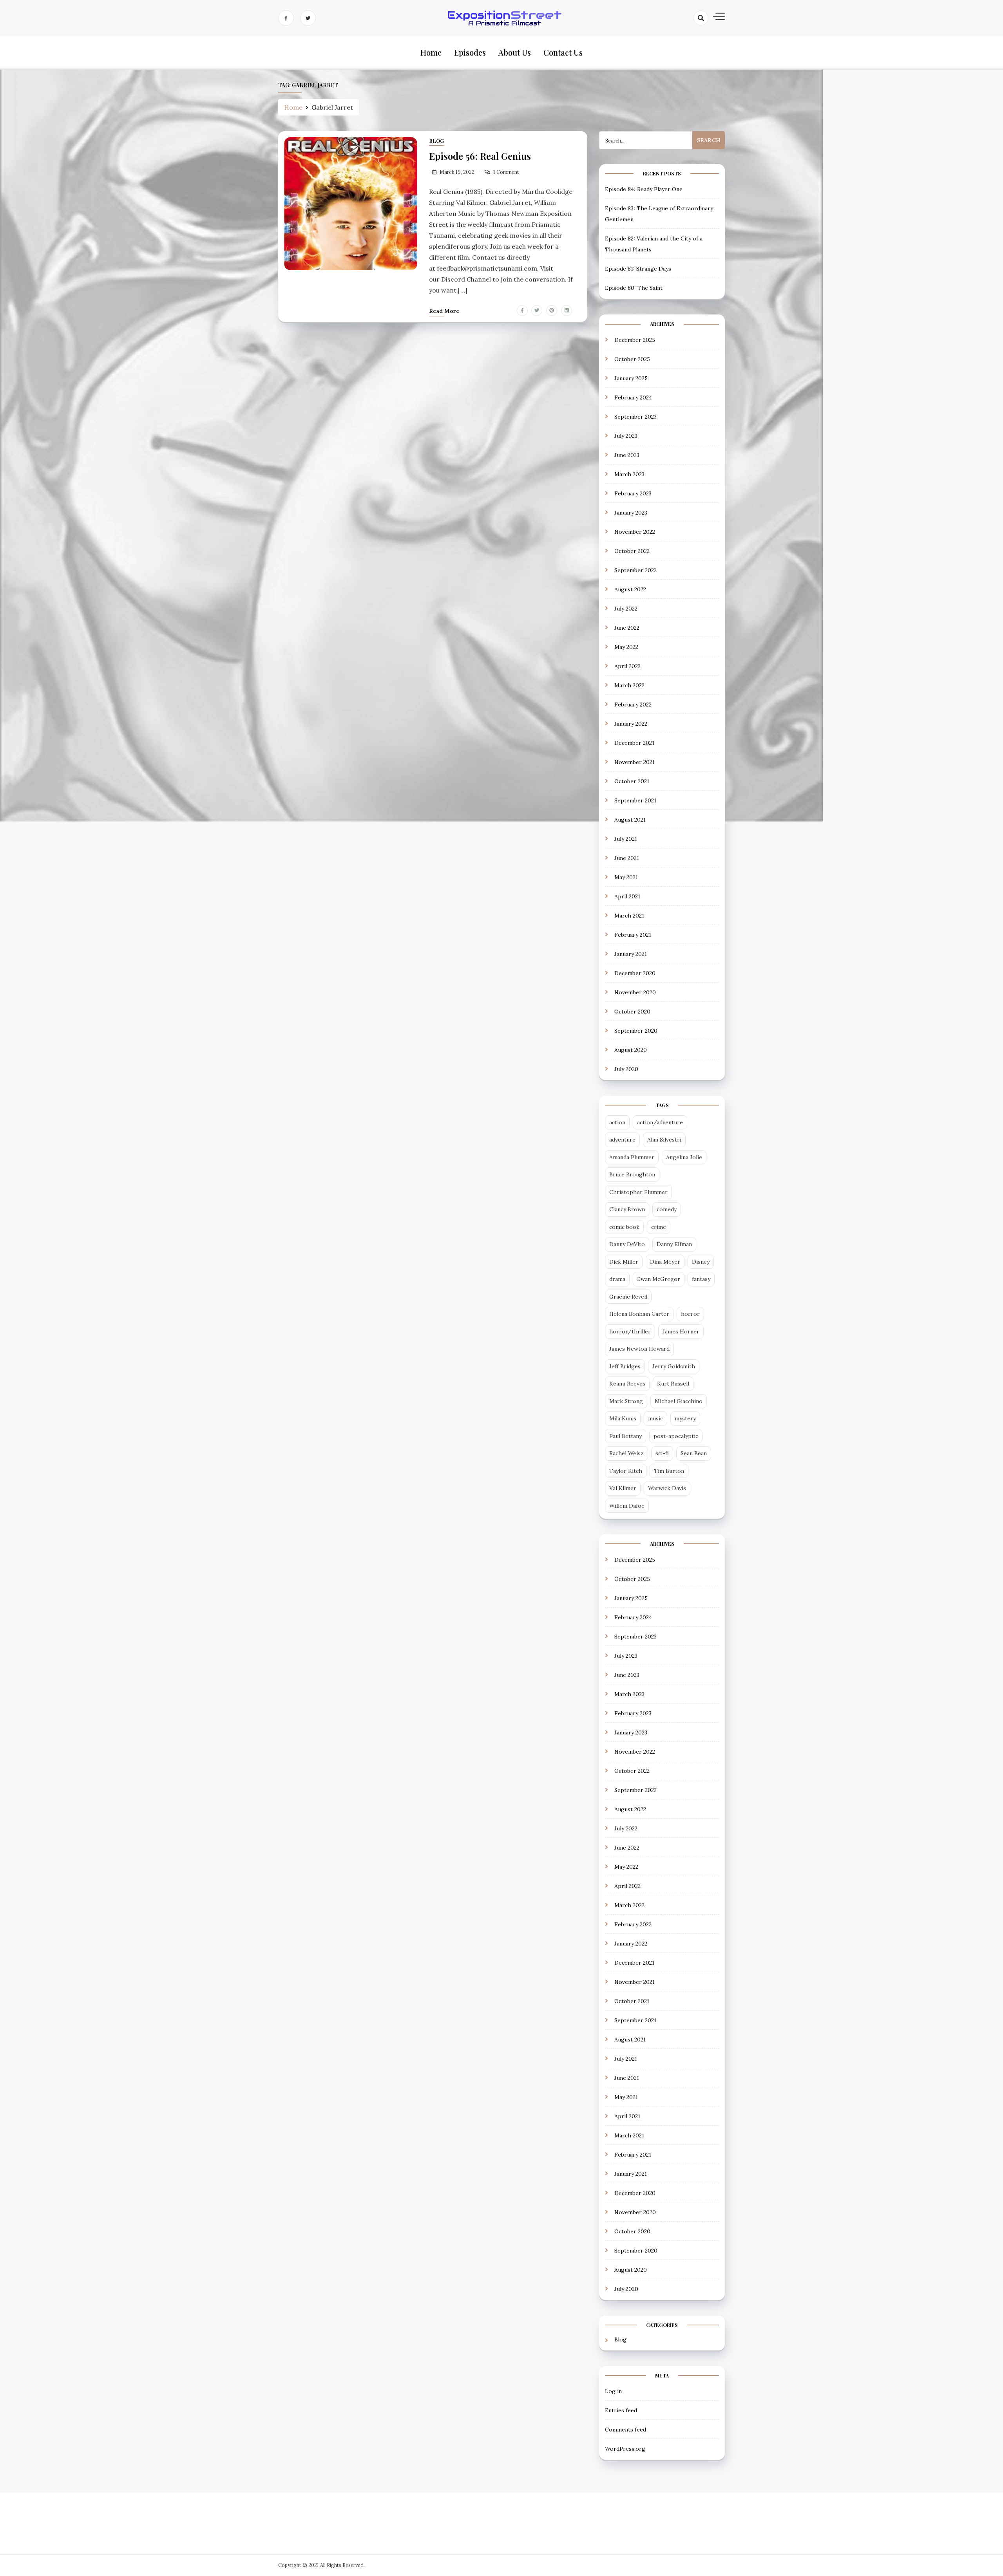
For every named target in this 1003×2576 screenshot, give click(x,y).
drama (617, 1279)
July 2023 (626, 436)
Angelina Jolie (684, 1157)
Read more (444, 311)
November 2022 (635, 532)
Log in (613, 2391)
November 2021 (635, 762)
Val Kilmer (623, 1488)
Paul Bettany (626, 1436)
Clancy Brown (627, 1209)
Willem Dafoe (627, 1506)
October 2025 (632, 359)
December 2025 (635, 340)
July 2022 (626, 609)
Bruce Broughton (632, 1174)
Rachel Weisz (626, 1453)
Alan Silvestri (664, 1140)
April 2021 (627, 896)
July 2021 (626, 839)
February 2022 (633, 705)
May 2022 (626, 647)
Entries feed (621, 2410)
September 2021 (635, 800)
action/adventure (660, 1122)
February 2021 (633, 935)
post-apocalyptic (676, 1436)
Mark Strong (626, 1401)
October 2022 (632, 551)
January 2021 (631, 954)
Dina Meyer (665, 1262)
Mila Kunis (623, 1418)
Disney (701, 1262)
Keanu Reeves (627, 1384)
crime (659, 1227)
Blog (436, 141)
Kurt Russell (673, 1384)
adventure (622, 1140)
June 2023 (627, 455)
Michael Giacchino (679, 1401)
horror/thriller (630, 1331)
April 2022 (627, 666)
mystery (685, 1418)
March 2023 (629, 474)
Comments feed (626, 2430)
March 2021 (629, 916)
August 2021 (630, 820)
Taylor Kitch (626, 1471)
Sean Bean (694, 1453)
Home (431, 52)
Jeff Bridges (625, 1366)
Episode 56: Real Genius (480, 156)
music (655, 1418)
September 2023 (635, 417)
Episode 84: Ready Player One (644, 189)
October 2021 (632, 781)
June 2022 (627, 628)
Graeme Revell (628, 1297)
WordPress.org (625, 2449)
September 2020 (636, 1031)
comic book (624, 1227)
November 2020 (635, 992)
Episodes (470, 52)
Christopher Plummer (638, 1192)
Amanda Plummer (632, 1157)
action (617, 1122)
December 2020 (635, 973)
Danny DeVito (627, 1244)
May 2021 (626, 877)
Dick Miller (624, 1262)
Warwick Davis (667, 1488)
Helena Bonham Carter (639, 1314)
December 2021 (634, 743)
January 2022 (631, 724)
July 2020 (626, 1069)
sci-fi (662, 1453)
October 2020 (632, 1012)
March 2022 (629, 685)
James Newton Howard (639, 1349)
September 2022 (635, 570)
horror (690, 1314)
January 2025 (631, 378)
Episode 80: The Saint (634, 288)
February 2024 (633, 397)
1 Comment (506, 172)
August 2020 (631, 1050)
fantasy (701, 1279)
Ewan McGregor (659, 1279)
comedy (667, 1209)
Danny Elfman (674, 1244)
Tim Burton (669, 1471)
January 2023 (631, 513)
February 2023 (633, 493)
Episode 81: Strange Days (638, 269)
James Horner (681, 1331)
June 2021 (627, 858)
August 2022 (630, 589)
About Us (515, 52)
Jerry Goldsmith (674, 1366)
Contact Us (563, 52)
